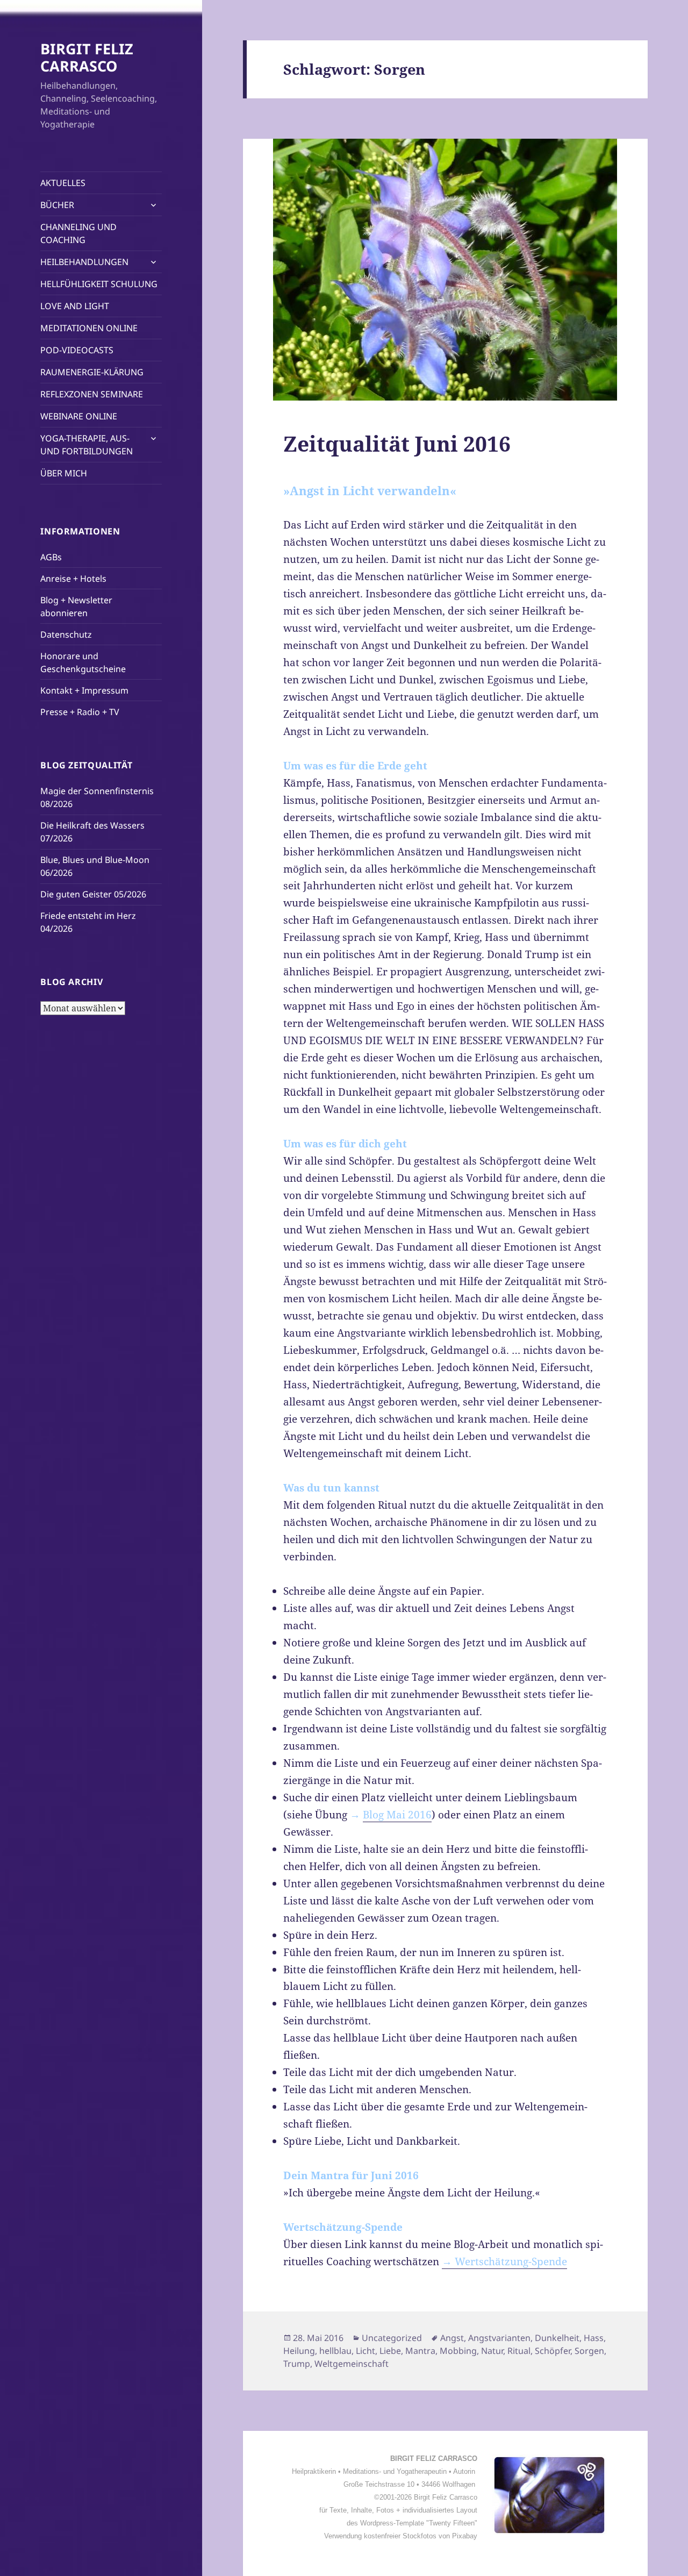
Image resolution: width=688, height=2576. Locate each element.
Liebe (390, 2351)
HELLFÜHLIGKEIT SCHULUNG (99, 284)
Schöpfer (553, 2351)
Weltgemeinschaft (352, 2364)
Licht (365, 2351)
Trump (297, 2364)
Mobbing (458, 2351)
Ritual (519, 2351)
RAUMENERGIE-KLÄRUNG (92, 372)
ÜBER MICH (64, 473)
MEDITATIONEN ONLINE (89, 328)
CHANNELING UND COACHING (78, 233)
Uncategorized (392, 2338)
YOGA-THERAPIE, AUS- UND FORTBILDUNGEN (87, 445)
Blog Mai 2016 (397, 1815)
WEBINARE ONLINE (79, 416)
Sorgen (589, 2351)
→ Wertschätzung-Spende (504, 2261)
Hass (594, 2338)
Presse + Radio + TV (80, 712)
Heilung (299, 2351)
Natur (492, 2351)
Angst (452, 2338)
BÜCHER (57, 205)
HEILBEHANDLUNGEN (84, 262)
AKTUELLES (63, 183)
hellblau (335, 2351)
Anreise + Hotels (73, 579)
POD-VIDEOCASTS (77, 350)
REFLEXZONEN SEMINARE (92, 394)
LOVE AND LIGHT (75, 306)
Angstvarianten (499, 2338)
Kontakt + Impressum (84, 690)
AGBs (51, 557)
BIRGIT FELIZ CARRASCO (87, 57)
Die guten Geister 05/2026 (93, 894)
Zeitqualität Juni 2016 (397, 443)
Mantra (420, 2351)
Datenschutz (66, 634)
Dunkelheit (557, 2338)
